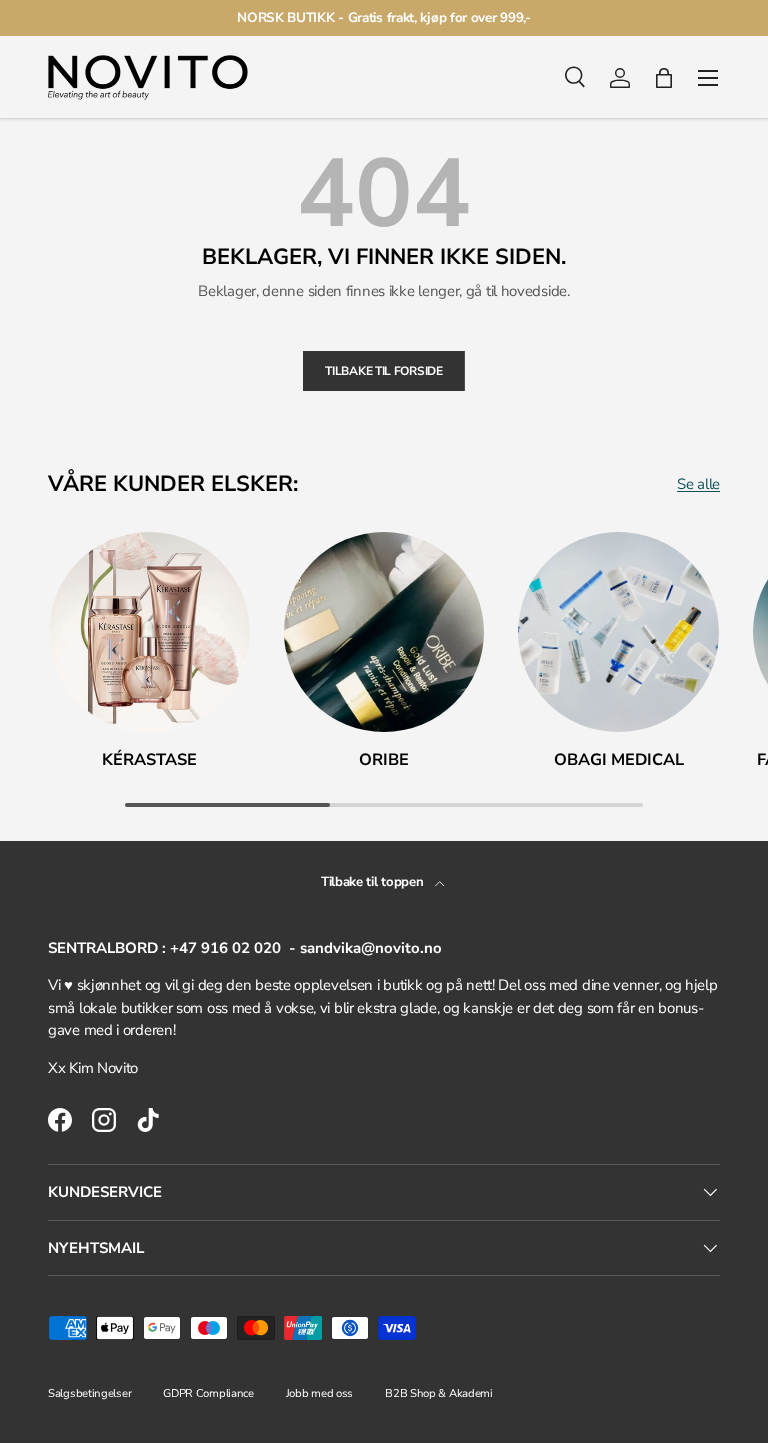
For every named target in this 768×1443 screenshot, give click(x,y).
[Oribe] (384, 632)
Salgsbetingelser (89, 1393)
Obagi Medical (619, 759)
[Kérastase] (149, 632)
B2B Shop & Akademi (439, 1393)
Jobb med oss (319, 1393)
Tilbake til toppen (374, 882)
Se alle (698, 484)
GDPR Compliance (208, 1393)
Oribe (384, 759)
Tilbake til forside (383, 371)
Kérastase (149, 759)
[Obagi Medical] (618, 632)
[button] (664, 78)
